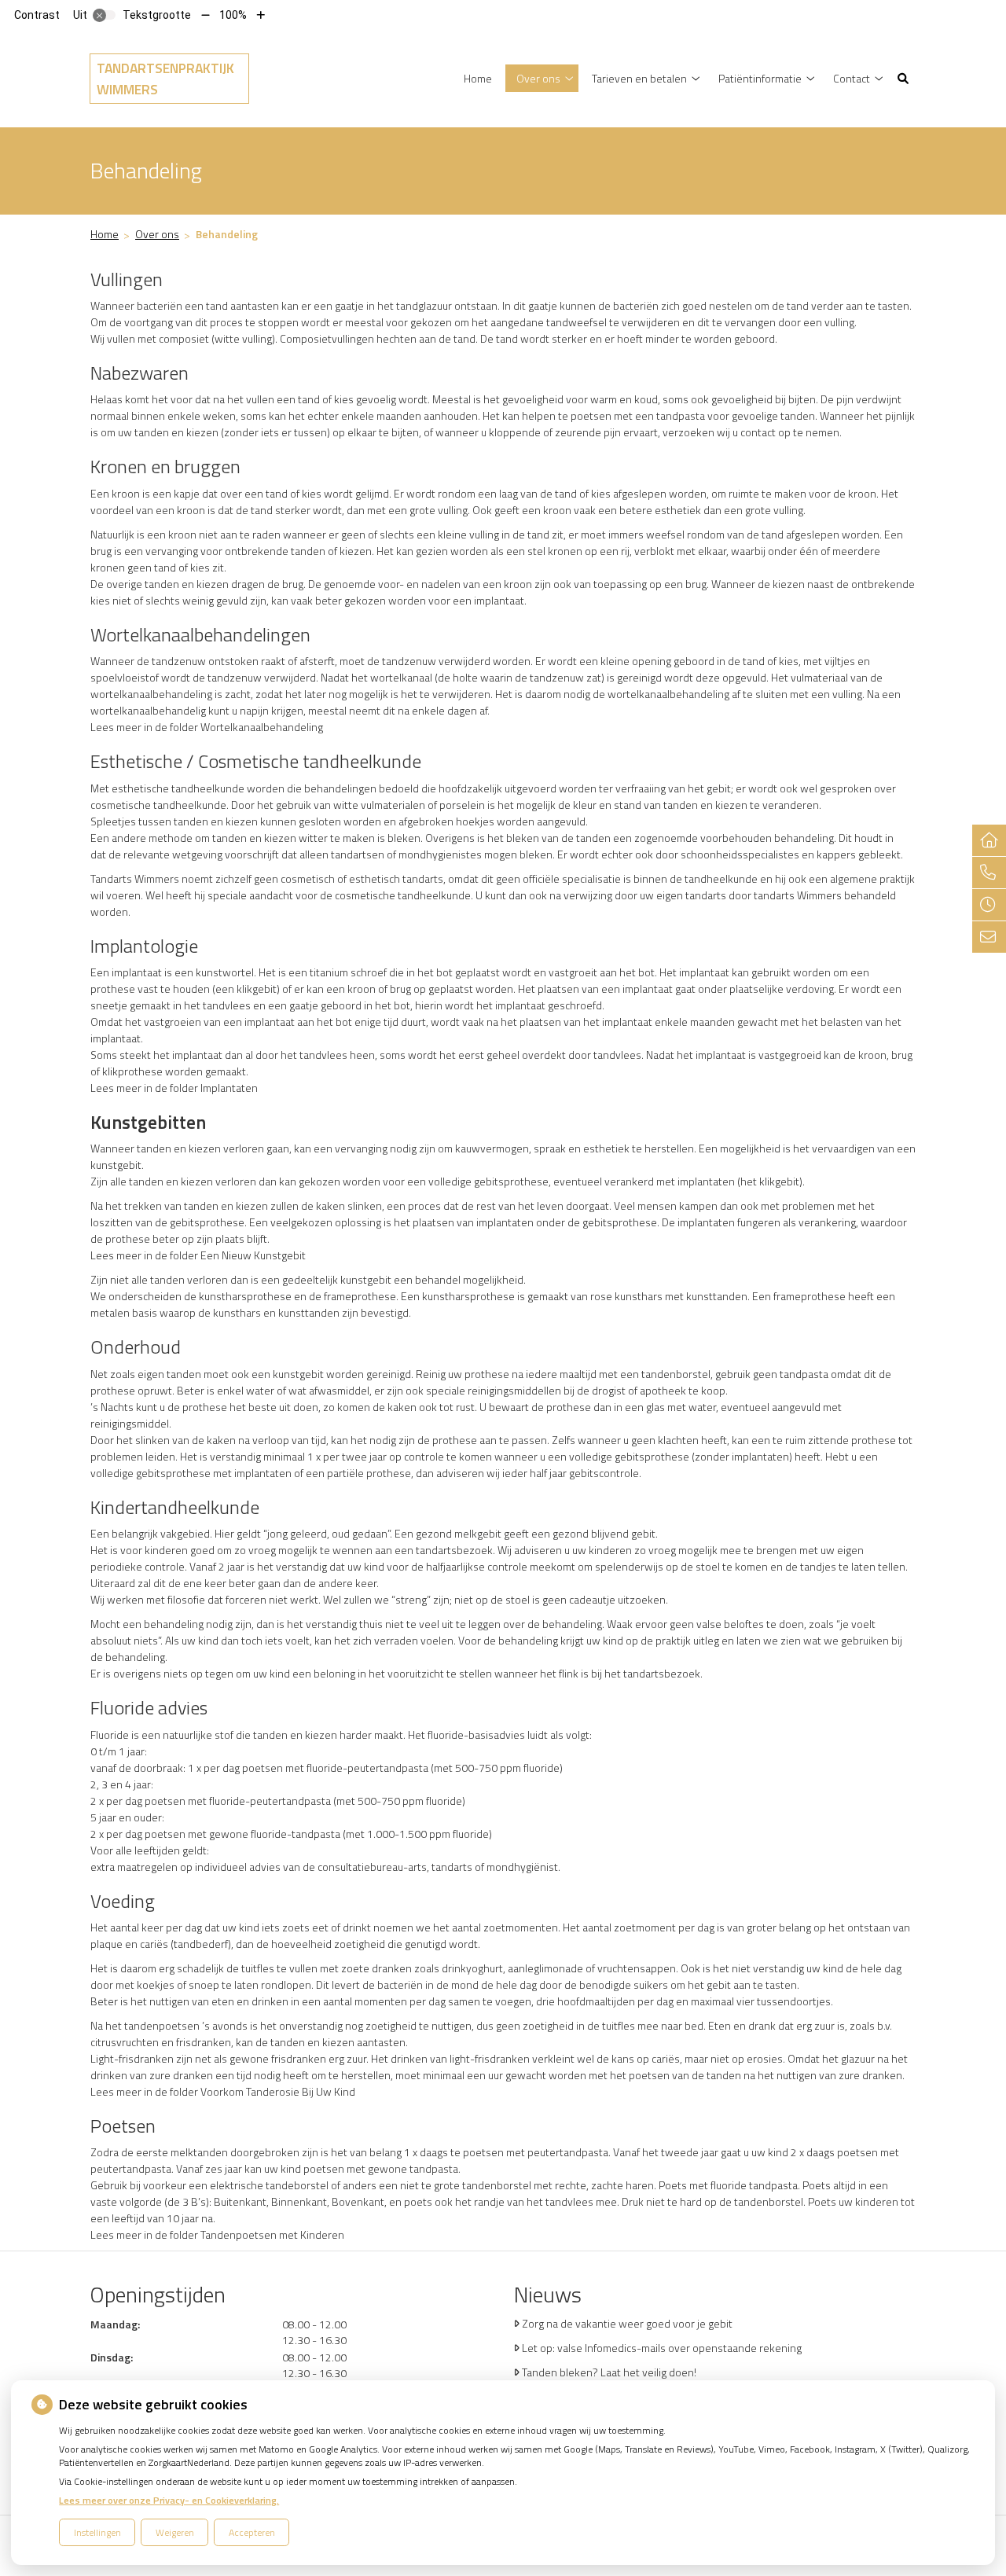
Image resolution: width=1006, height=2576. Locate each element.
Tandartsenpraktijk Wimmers (165, 79)
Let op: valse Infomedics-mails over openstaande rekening (662, 2348)
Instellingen (97, 2532)
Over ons (538, 78)
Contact (852, 78)
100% (233, 15)
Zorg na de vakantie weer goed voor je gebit (627, 2323)
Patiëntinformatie (760, 78)
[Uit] (105, 15)
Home (478, 78)
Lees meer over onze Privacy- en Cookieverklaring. (169, 2500)
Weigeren (175, 2532)
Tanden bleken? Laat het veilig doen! (609, 2372)
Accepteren (252, 2532)
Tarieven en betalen (639, 78)
